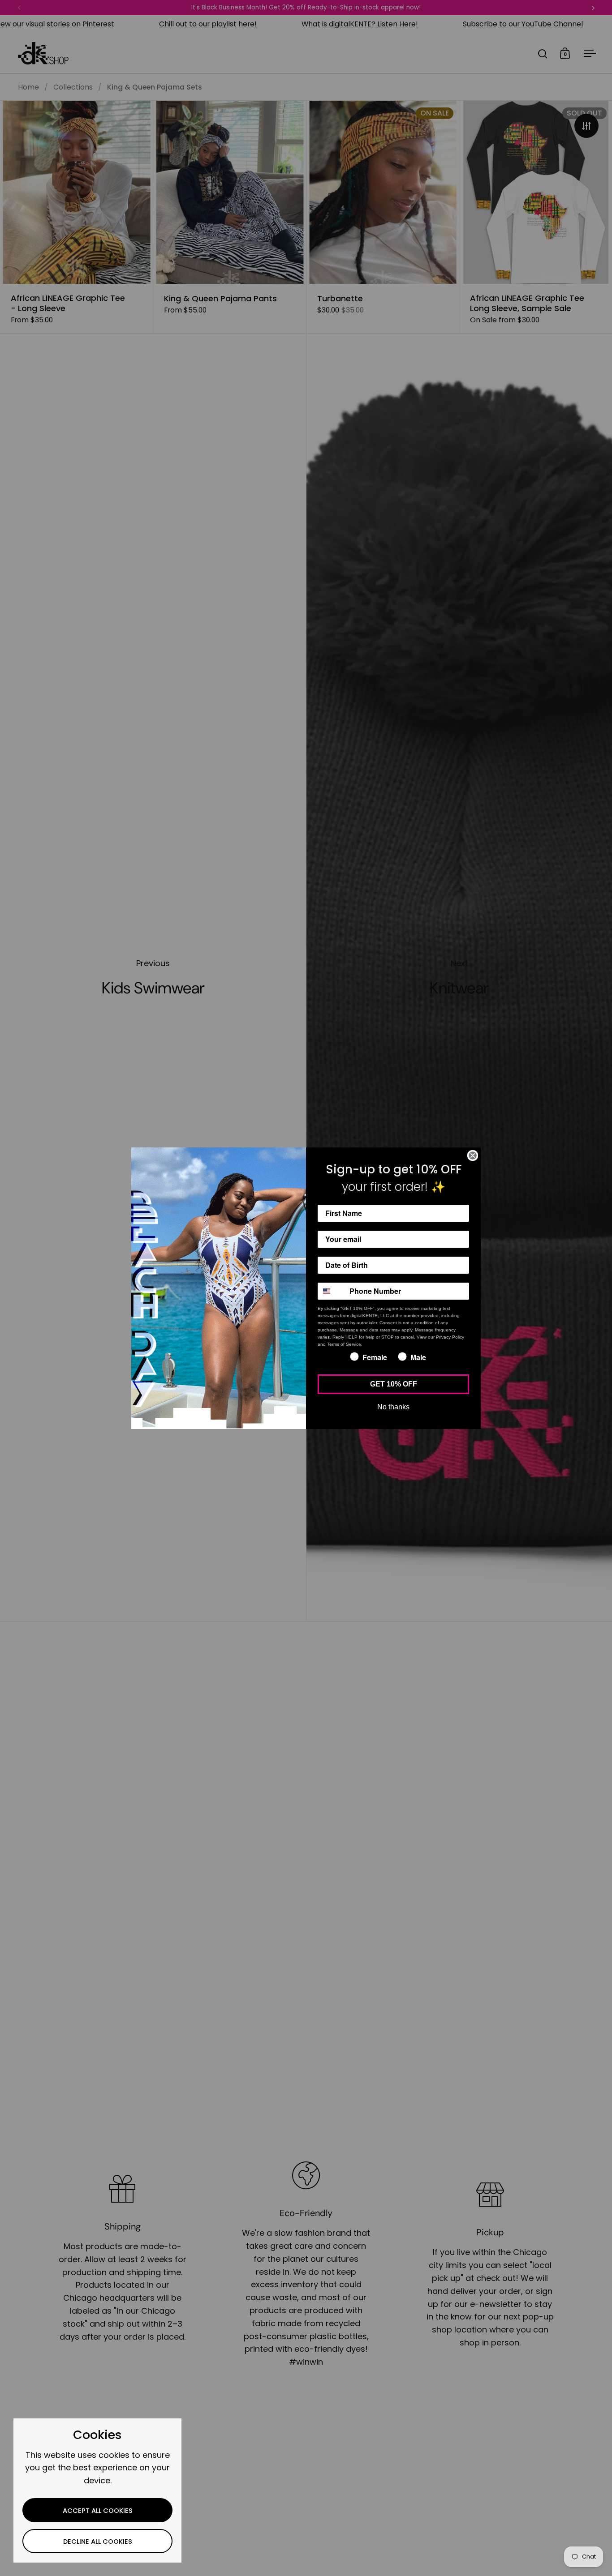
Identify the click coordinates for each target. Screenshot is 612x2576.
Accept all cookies (98, 2511)
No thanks (393, 1407)
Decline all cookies (98, 2542)
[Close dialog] (473, 1155)
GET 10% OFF (394, 1384)
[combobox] (332, 1291)
